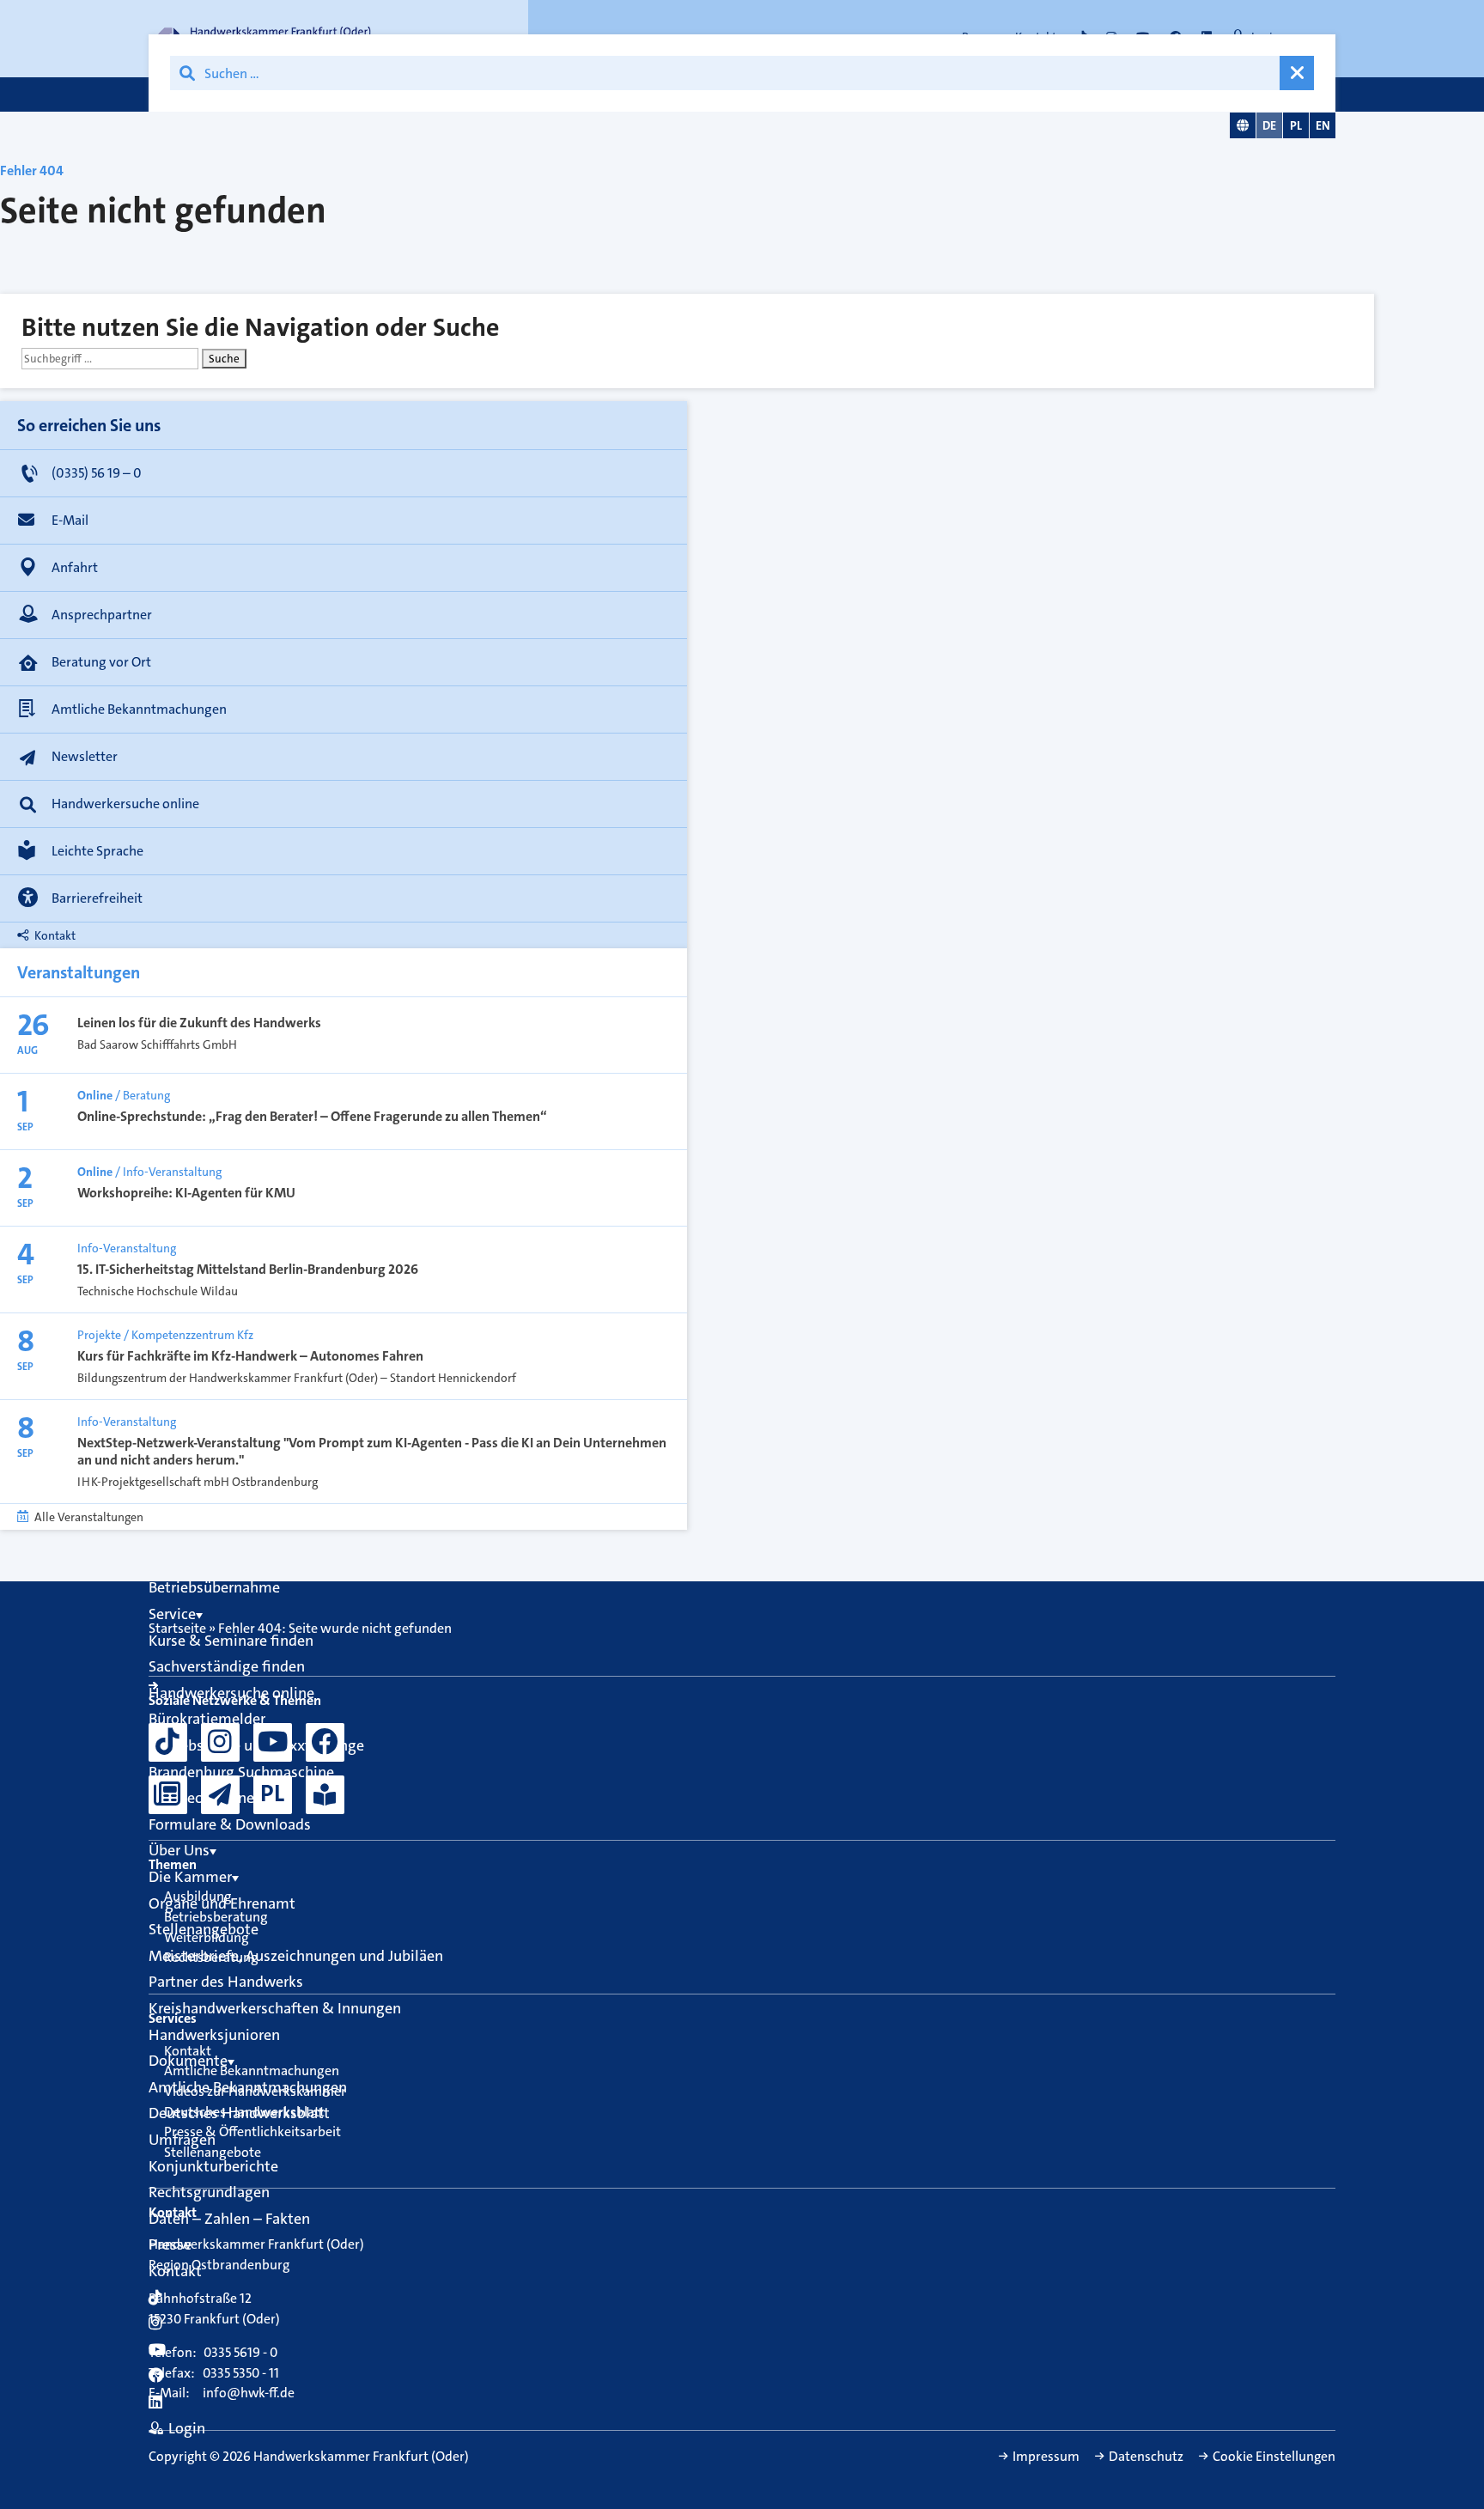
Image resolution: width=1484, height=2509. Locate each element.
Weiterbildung (207, 1937)
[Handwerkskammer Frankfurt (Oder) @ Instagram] (220, 1742)
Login (187, 2428)
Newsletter (85, 756)
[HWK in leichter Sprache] (325, 1795)
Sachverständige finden (227, 1666)
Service (172, 1614)
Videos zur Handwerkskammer (255, 2091)
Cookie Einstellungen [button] (1274, 2457)
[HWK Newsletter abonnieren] (220, 1795)
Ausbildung (198, 1896)
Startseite (177, 1628)
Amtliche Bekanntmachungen (139, 709)
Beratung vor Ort (101, 662)
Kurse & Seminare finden (231, 1641)
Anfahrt (75, 567)
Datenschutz (1146, 2457)
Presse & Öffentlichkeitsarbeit (252, 2131)
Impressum (1046, 2457)
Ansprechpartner (102, 615)
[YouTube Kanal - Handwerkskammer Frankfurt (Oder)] (273, 1742)
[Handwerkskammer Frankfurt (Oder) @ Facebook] (325, 1742)
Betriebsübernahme (214, 1587)
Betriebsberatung (216, 1917)
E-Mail (70, 520)
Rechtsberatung (211, 1957)
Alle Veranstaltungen (89, 1517)
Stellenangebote (213, 2152)
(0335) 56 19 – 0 (97, 473)
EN (1323, 125)
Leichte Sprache (97, 851)
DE (1269, 125)
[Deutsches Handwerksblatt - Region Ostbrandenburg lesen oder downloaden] (168, 1795)
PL (1296, 125)
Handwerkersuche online (125, 804)
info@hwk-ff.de (249, 2393)
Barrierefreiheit (97, 898)
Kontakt (55, 935)
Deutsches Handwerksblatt (244, 2112)
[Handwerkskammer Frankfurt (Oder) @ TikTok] (168, 1742)
